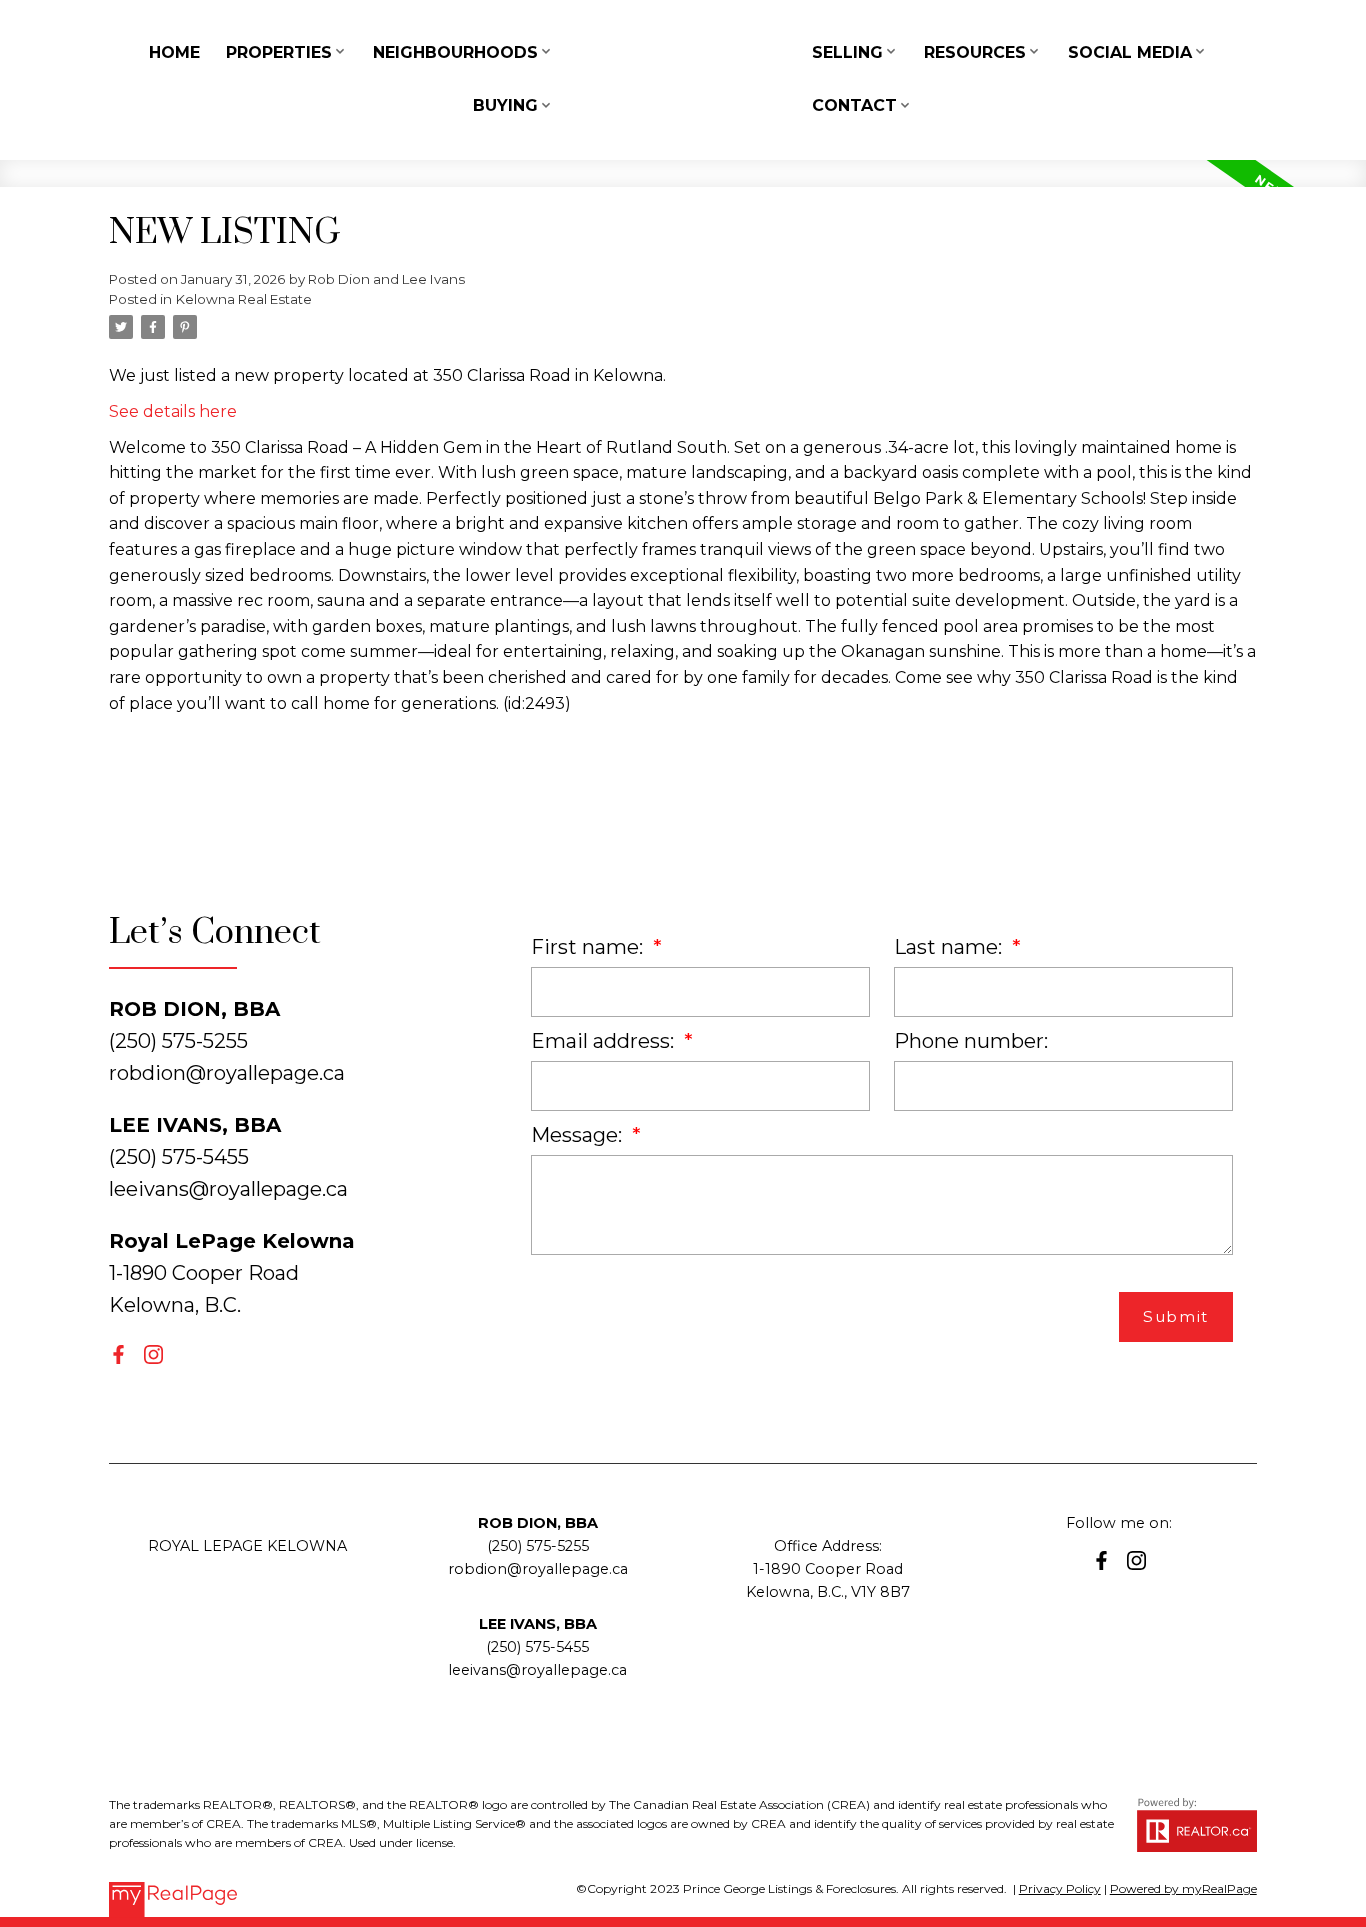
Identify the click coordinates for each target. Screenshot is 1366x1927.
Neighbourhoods (455, 52)
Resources (975, 52)
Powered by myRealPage (1183, 1888)
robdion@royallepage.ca (227, 1073)
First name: (589, 947)
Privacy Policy (1060, 1888)
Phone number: (971, 1041)
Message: (579, 1135)
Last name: (950, 947)
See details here (173, 411)
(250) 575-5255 (538, 1546)
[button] (118, 1354)
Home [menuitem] (174, 52)
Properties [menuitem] (279, 52)
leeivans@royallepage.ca (228, 1189)
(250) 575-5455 (537, 1647)
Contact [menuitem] (854, 105)
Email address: (605, 1041)
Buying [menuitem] (505, 105)
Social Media (1130, 52)
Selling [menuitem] (847, 52)
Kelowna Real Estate (244, 299)
